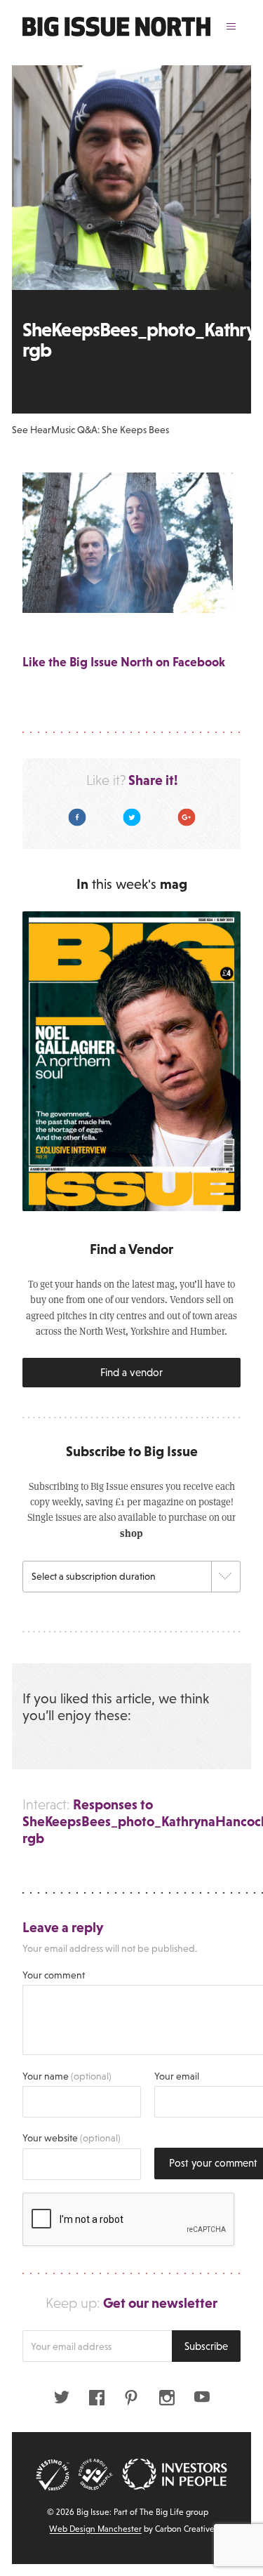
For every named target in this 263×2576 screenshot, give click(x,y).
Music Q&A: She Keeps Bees (110, 430)
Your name (67, 2076)
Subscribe (206, 2346)
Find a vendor (131, 1372)
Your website (72, 2138)
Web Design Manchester (95, 2529)
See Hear (32, 430)
